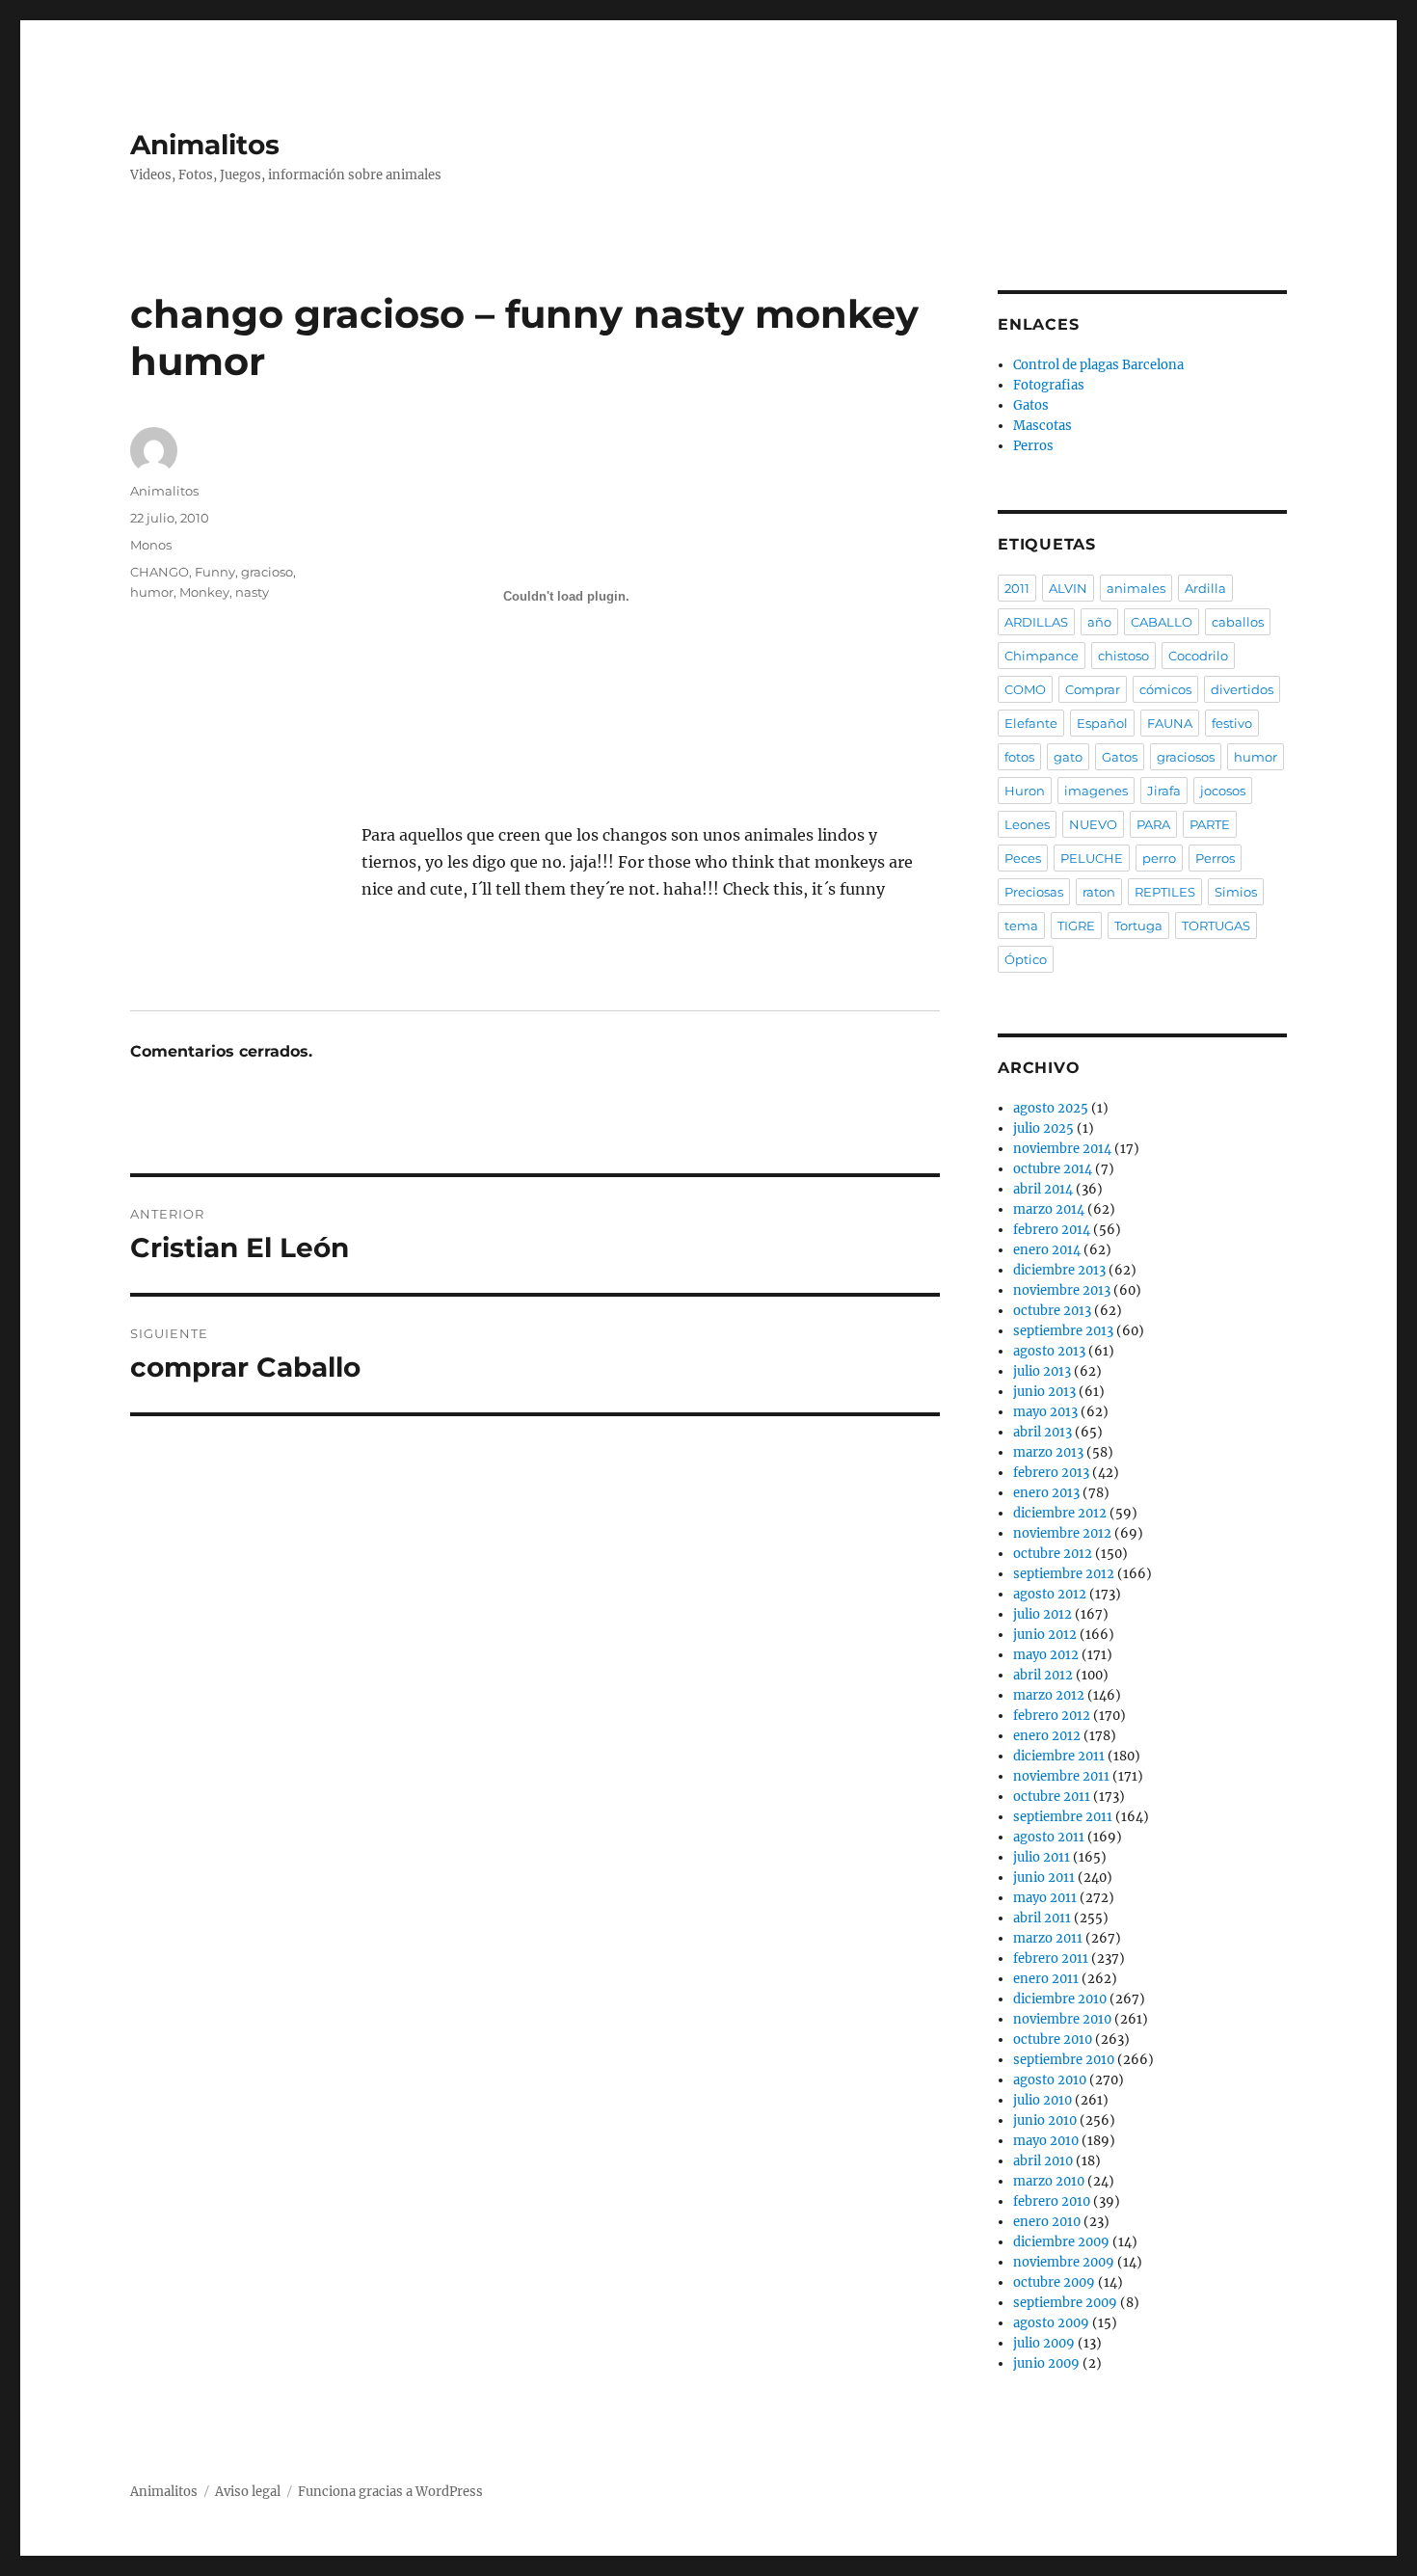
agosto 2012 (1050, 1594)
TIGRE (1076, 926)
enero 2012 (1047, 1736)
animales (1136, 588)
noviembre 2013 (1062, 1290)
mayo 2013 (1045, 1412)
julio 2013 (1042, 1371)
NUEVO (1093, 824)
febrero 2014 (1052, 1230)
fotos (1019, 757)
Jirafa (1164, 791)
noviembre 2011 (1061, 1776)
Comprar (1093, 689)
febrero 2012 (1052, 1716)
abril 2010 (1043, 2161)
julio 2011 (1042, 1857)
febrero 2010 (1052, 2201)
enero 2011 (1046, 1979)
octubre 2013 (1052, 1311)
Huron (1025, 791)
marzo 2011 (1048, 1938)
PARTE (1210, 824)
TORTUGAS (1216, 926)
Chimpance (1042, 656)
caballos (1238, 622)
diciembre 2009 (1061, 2242)
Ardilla (1205, 588)
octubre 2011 (1052, 1797)
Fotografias (1049, 385)
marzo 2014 (1049, 1209)
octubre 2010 (1053, 2039)
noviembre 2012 (1062, 1533)
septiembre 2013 (1063, 1331)
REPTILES (1165, 892)
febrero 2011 (1051, 1959)
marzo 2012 (1049, 1695)
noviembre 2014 (1062, 1149)
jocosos (1223, 791)
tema (1021, 926)
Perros (1033, 446)
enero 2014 (1047, 1250)
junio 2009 (1046, 2363)
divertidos (1242, 689)
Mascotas (1043, 426)
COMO (1025, 689)
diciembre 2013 (1059, 1270)
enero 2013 (1046, 1493)
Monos (151, 545)
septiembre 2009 (1065, 2303)
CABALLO (1162, 622)
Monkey (204, 592)
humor (152, 592)
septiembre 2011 (1063, 1817)
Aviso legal (248, 2492)
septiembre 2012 (1064, 1574)
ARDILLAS (1036, 622)
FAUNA (1170, 723)
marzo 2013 (1048, 1452)
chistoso (1123, 656)
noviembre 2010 (1062, 2019)
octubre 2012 (1053, 1554)
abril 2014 (1043, 1189)
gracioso (267, 572)
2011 (1017, 588)
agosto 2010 (1050, 2080)
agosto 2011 (1049, 1837)
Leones (1027, 824)
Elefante (1031, 723)
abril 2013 (1043, 1432)
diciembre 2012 (1060, 1513)
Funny (215, 572)
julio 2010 (1043, 2100)
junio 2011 (1044, 1878)
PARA (1153, 824)
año (1099, 622)
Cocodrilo (1198, 656)
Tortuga (1138, 926)
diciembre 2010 (1060, 1999)
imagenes (1096, 791)
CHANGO (160, 572)
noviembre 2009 (1064, 2262)
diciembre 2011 (1059, 1756)
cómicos (1165, 689)
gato (1068, 757)
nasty (252, 592)
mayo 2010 (1046, 2141)
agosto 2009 (1051, 2323)
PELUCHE (1092, 858)
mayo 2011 (1045, 1898)
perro (1159, 858)
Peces (1023, 858)
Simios (1236, 892)
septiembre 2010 (1064, 2060)
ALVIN (1068, 588)
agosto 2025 (1051, 1108)
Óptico (1026, 959)
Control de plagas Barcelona (1098, 365)
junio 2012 (1045, 1635)
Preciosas (1034, 892)
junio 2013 (1044, 1392)
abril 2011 (1042, 1918)
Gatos (1031, 405)
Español (1102, 723)
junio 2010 (1045, 2120)
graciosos (1186, 757)
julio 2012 (1043, 1614)
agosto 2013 (1049, 1351)
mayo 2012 (1046, 1655)
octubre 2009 (1054, 2282)
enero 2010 (1047, 2222)
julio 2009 (1044, 2343)
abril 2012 (1043, 1675)
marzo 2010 (1049, 2181)
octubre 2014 (1053, 1169)
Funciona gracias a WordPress (390, 2492)
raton (1099, 892)
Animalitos (205, 145)
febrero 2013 (1051, 1473)
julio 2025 (1043, 1128)
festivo (1232, 723)
